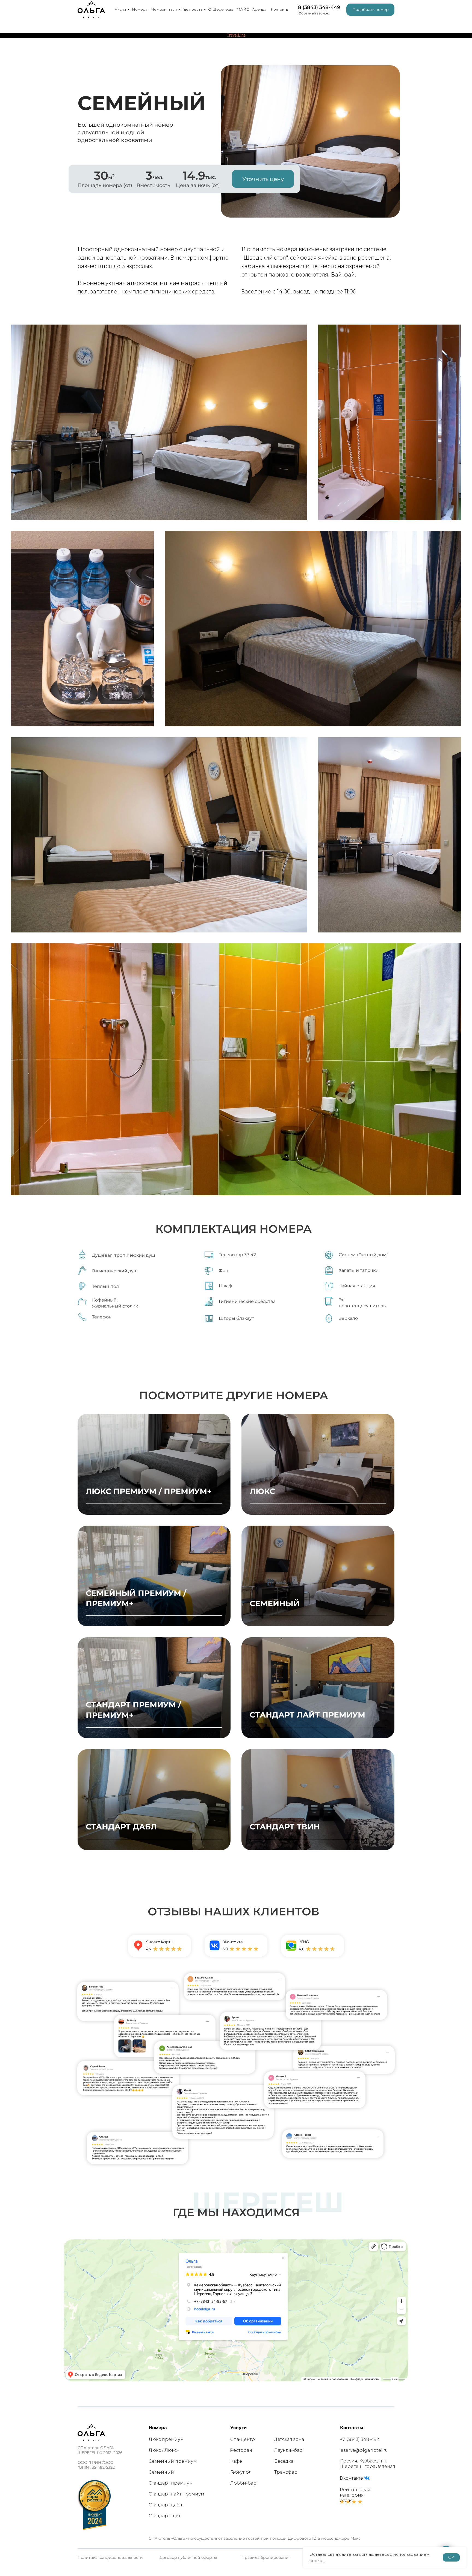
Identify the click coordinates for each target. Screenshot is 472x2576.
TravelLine (236, 35)
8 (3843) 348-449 (319, 7)
